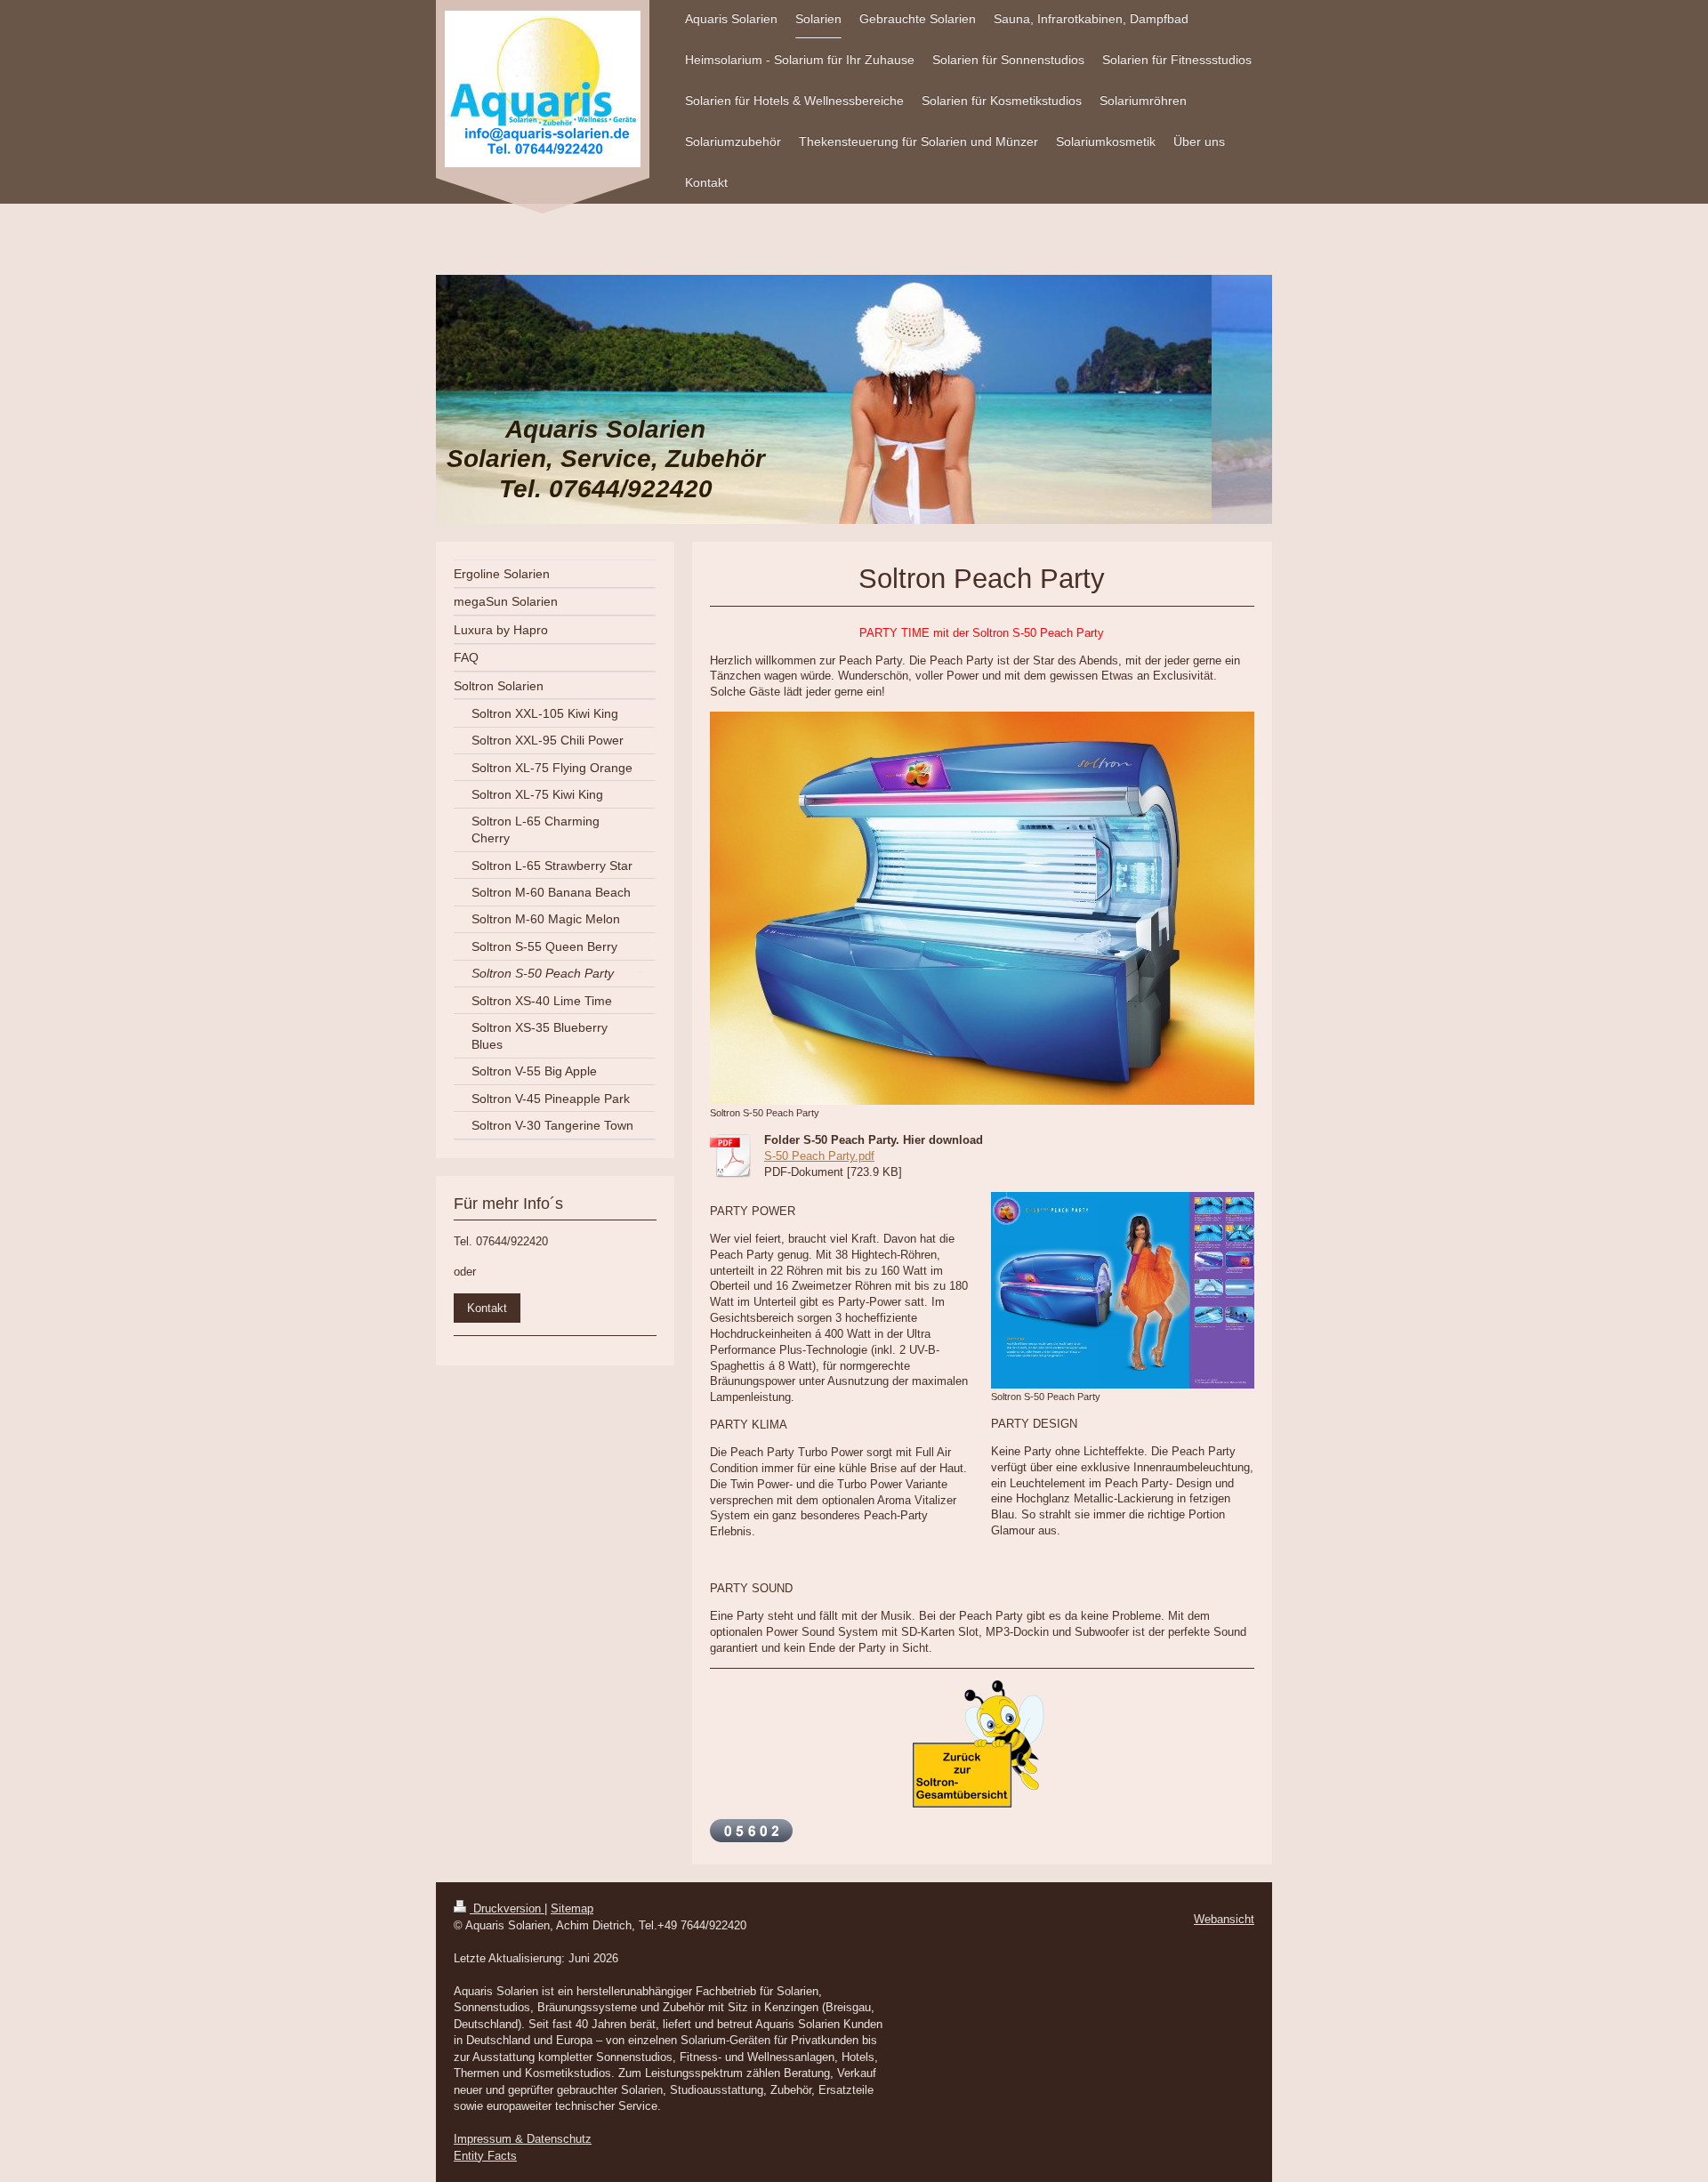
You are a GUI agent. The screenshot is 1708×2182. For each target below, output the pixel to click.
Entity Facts (485, 2156)
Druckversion (507, 1908)
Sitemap (572, 1908)
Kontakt (487, 1308)
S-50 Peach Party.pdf (819, 1156)
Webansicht (1224, 1919)
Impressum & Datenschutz (523, 2139)
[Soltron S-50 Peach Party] (982, 908)
